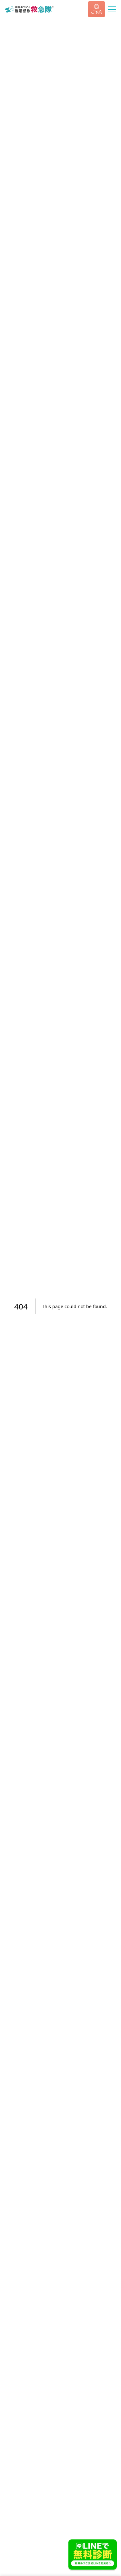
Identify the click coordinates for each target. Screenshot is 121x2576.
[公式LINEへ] (93, 2555)
